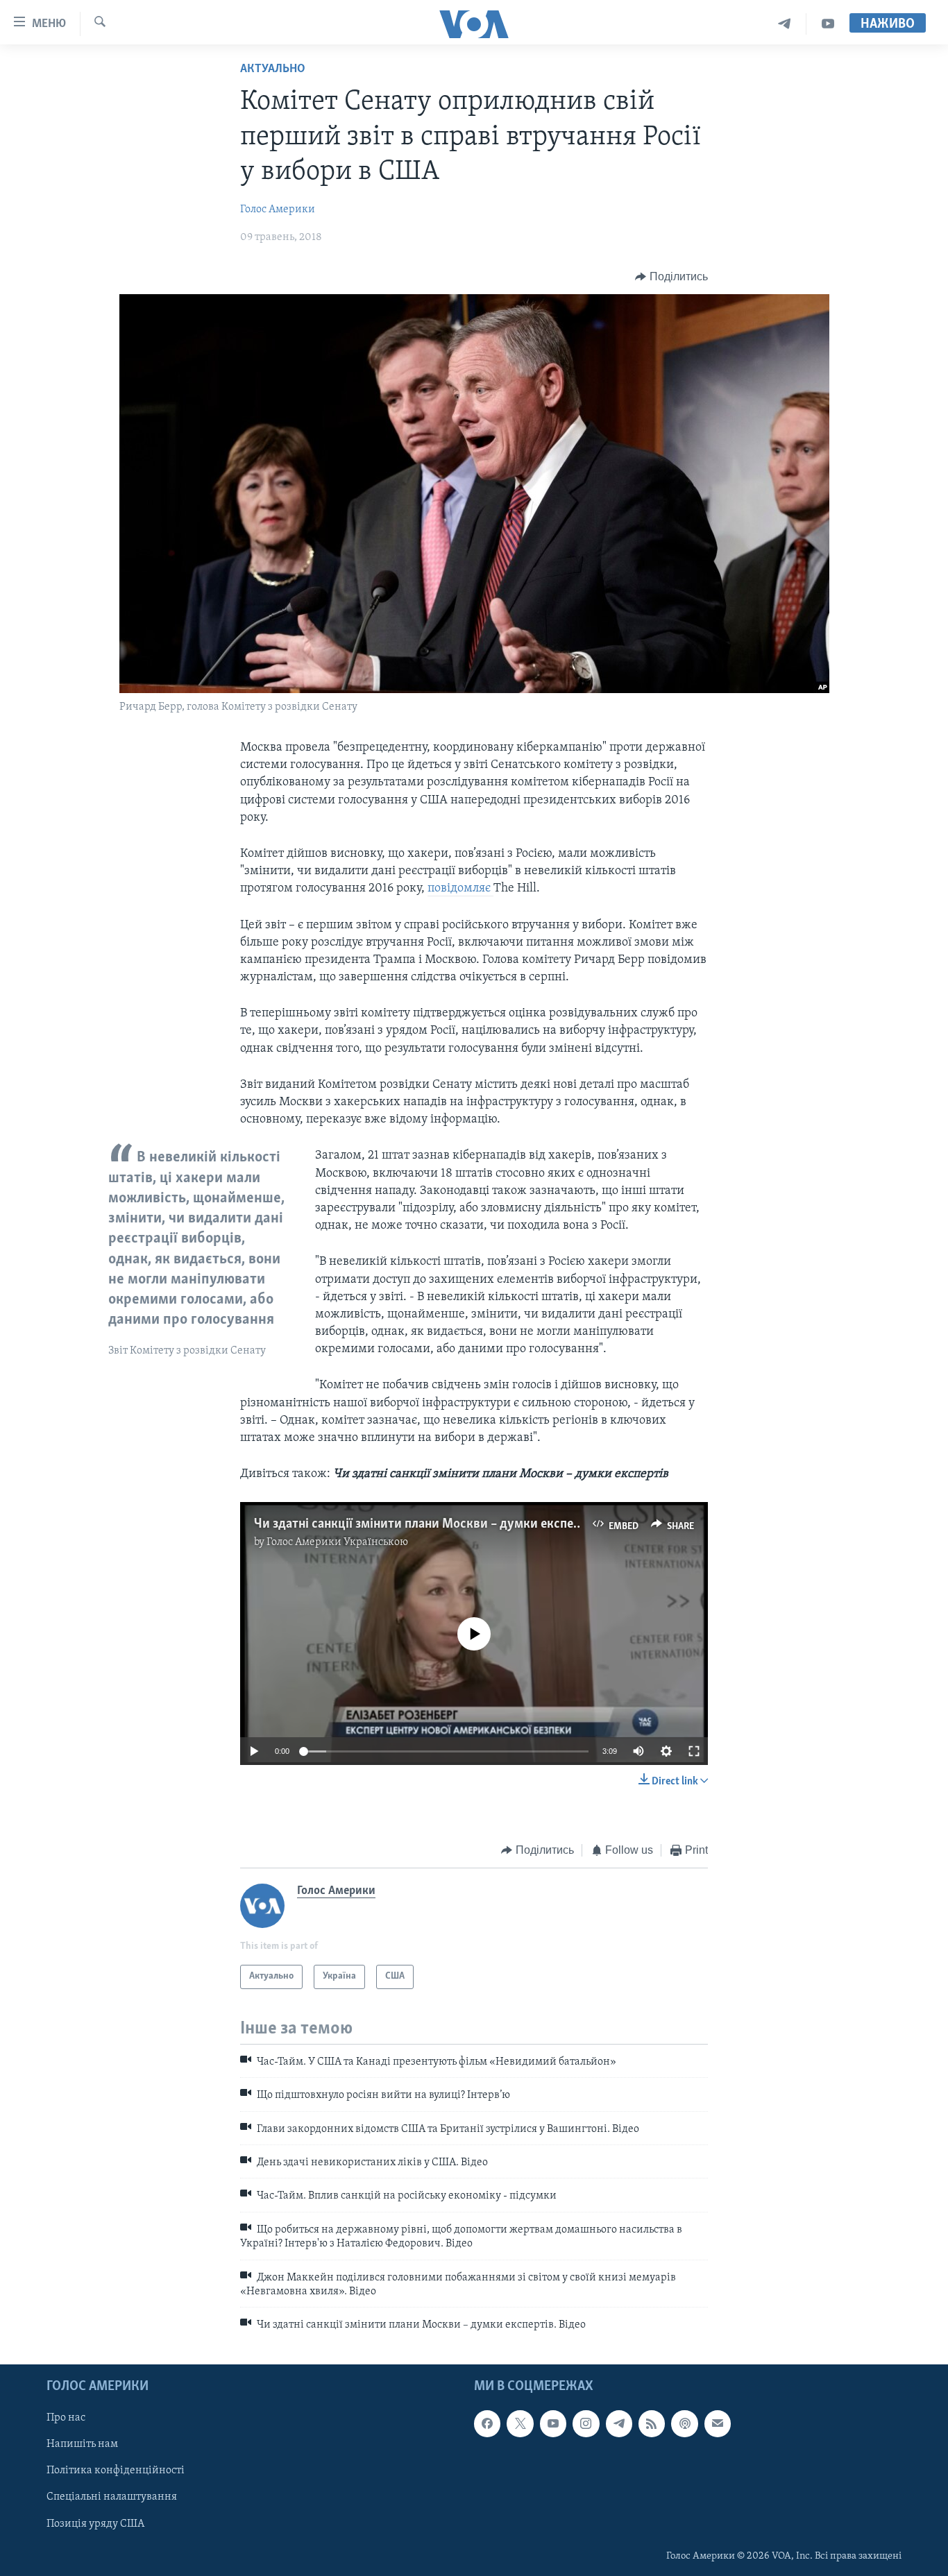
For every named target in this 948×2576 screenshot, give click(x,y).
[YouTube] (828, 24)
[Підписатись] (718, 2423)
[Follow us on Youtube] (553, 2423)
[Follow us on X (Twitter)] (520, 2423)
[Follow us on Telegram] (619, 2423)
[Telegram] (785, 24)
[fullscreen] (694, 1751)
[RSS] (652, 2423)
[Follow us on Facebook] (487, 2423)
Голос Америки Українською (337, 1542)
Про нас (66, 2418)
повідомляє (460, 889)
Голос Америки (278, 210)
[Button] (671, 277)
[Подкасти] (684, 2423)
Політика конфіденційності (116, 2471)
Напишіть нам (82, 2444)
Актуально (273, 69)
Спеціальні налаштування (112, 2497)
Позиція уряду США (95, 2523)
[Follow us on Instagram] (586, 2423)
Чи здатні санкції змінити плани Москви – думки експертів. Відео (445, 1524)
